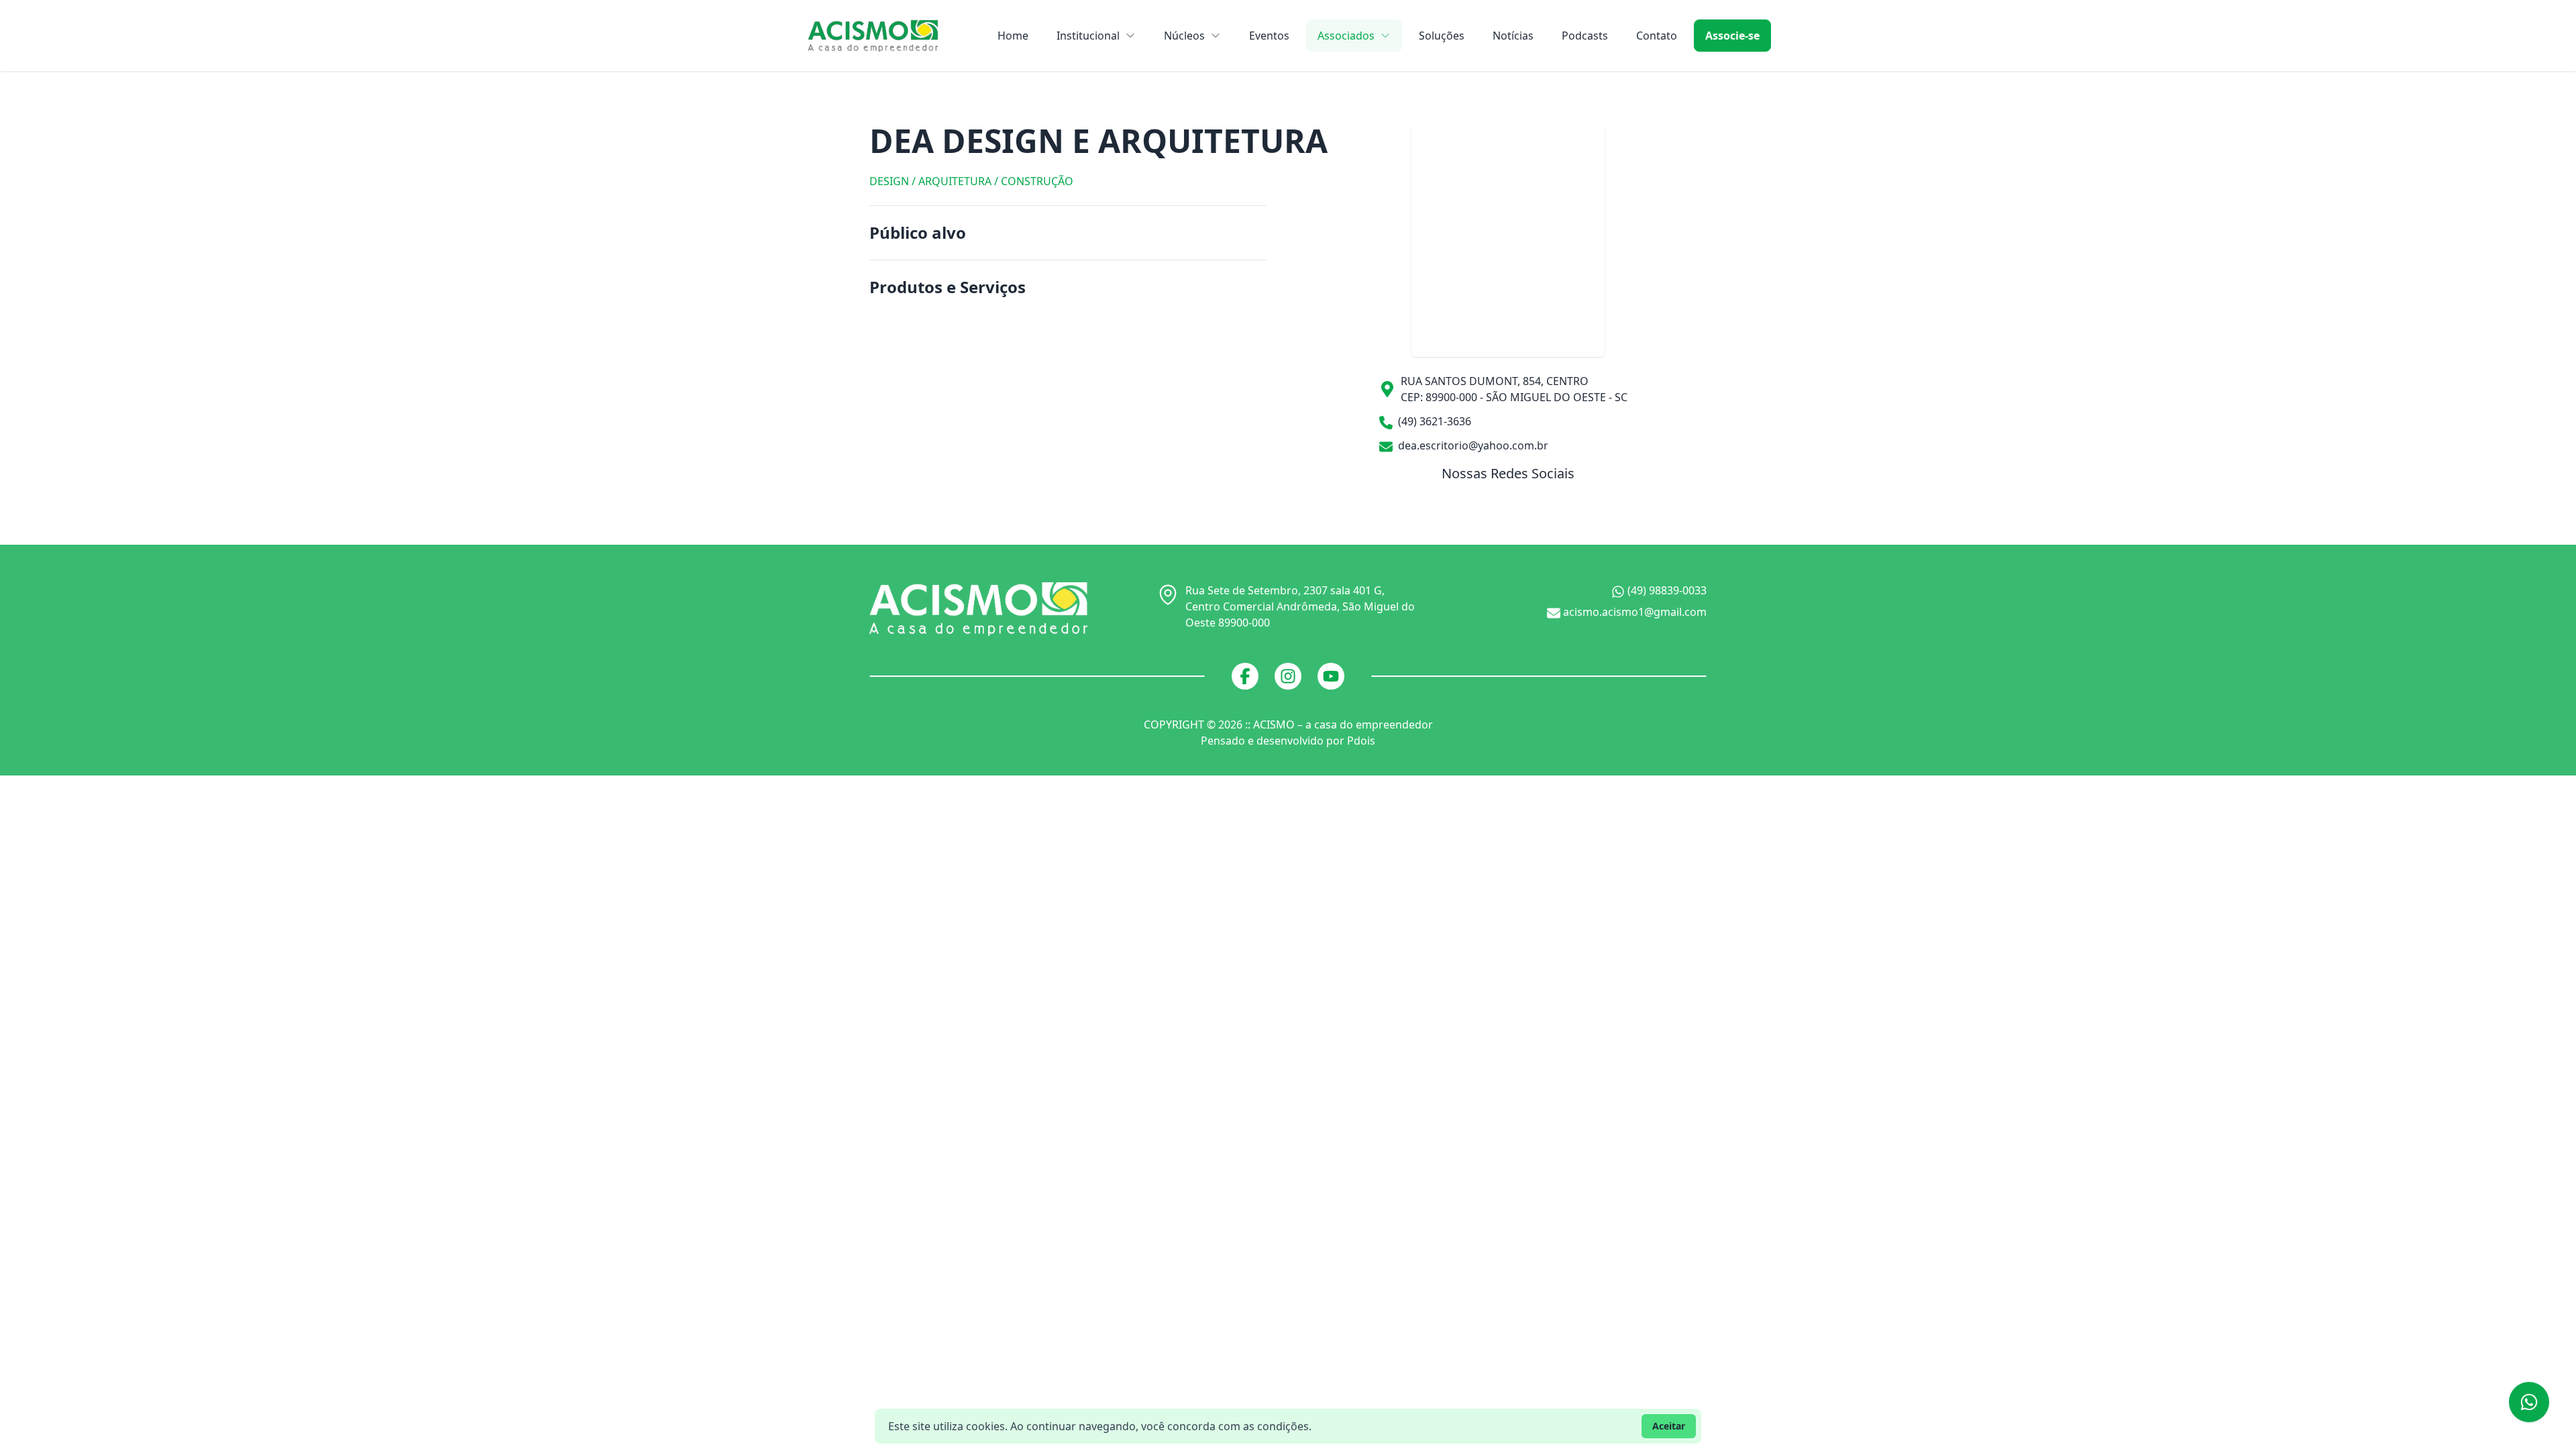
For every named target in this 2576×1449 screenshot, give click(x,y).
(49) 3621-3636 (1433, 421)
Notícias (1513, 36)
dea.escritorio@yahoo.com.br (1472, 445)
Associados (1346, 36)
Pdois (1361, 741)
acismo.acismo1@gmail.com (1633, 612)
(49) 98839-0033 (1666, 590)
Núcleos (1184, 36)
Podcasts (1585, 36)
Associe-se (1732, 36)
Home (1013, 36)
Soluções (1442, 36)
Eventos (1269, 36)
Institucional (1088, 36)
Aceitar (1669, 1426)
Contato (1657, 36)
